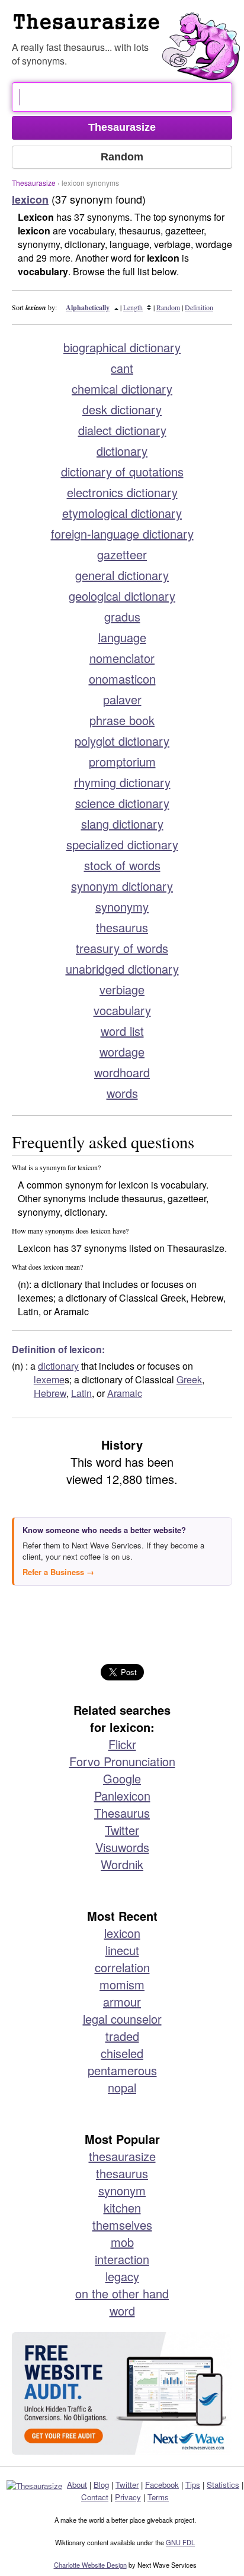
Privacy (128, 2497)
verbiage (122, 989)
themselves (122, 2225)
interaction (122, 2259)
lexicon (122, 1933)
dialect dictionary (122, 430)
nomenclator (122, 658)
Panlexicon (122, 1796)
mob (122, 2242)
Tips (193, 2485)
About (77, 2485)
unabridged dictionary (122, 969)
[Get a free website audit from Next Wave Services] (122, 2394)
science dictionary (122, 803)
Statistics (223, 2485)
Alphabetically (88, 307)
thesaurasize (122, 2156)
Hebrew (50, 1393)
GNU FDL (180, 2542)
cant (122, 368)
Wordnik (122, 1864)
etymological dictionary (122, 513)
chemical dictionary (122, 389)
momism (122, 1984)
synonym (122, 2190)
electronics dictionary (122, 492)
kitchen (122, 2208)
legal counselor (122, 2019)
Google (122, 1778)
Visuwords (122, 1847)
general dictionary (122, 575)
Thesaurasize (34, 183)
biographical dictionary (122, 347)
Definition (199, 307)
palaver (122, 699)
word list (122, 1031)
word (122, 2311)
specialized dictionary (122, 844)
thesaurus (122, 927)
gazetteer (122, 554)
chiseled (122, 2053)
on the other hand (122, 2293)
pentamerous (122, 2070)
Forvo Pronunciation (122, 1761)
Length (133, 307)
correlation (122, 1967)
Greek (189, 1379)
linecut (122, 1950)
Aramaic (125, 1393)
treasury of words (122, 948)
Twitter (122, 1830)
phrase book (122, 720)
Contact (95, 2497)
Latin (81, 1393)
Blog (101, 2485)
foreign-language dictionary (122, 534)
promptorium (122, 761)
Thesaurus (122, 1813)
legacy (122, 2276)
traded (122, 2036)
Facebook (162, 2485)
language (122, 637)
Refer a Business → (58, 1572)
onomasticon (122, 679)
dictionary (122, 451)
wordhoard (122, 1072)
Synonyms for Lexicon (128, 26)
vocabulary (122, 1010)
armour (122, 2002)
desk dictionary (122, 409)
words (122, 1093)
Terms (158, 2497)
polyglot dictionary (122, 741)
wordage (122, 1052)
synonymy (122, 907)
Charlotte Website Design (90, 2565)
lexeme (49, 1379)
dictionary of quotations (122, 471)
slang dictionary (122, 824)
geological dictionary (122, 596)
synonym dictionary (122, 886)
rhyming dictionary (122, 782)
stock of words (122, 865)
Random (168, 307)
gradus (122, 616)
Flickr (122, 1744)
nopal (122, 2087)
